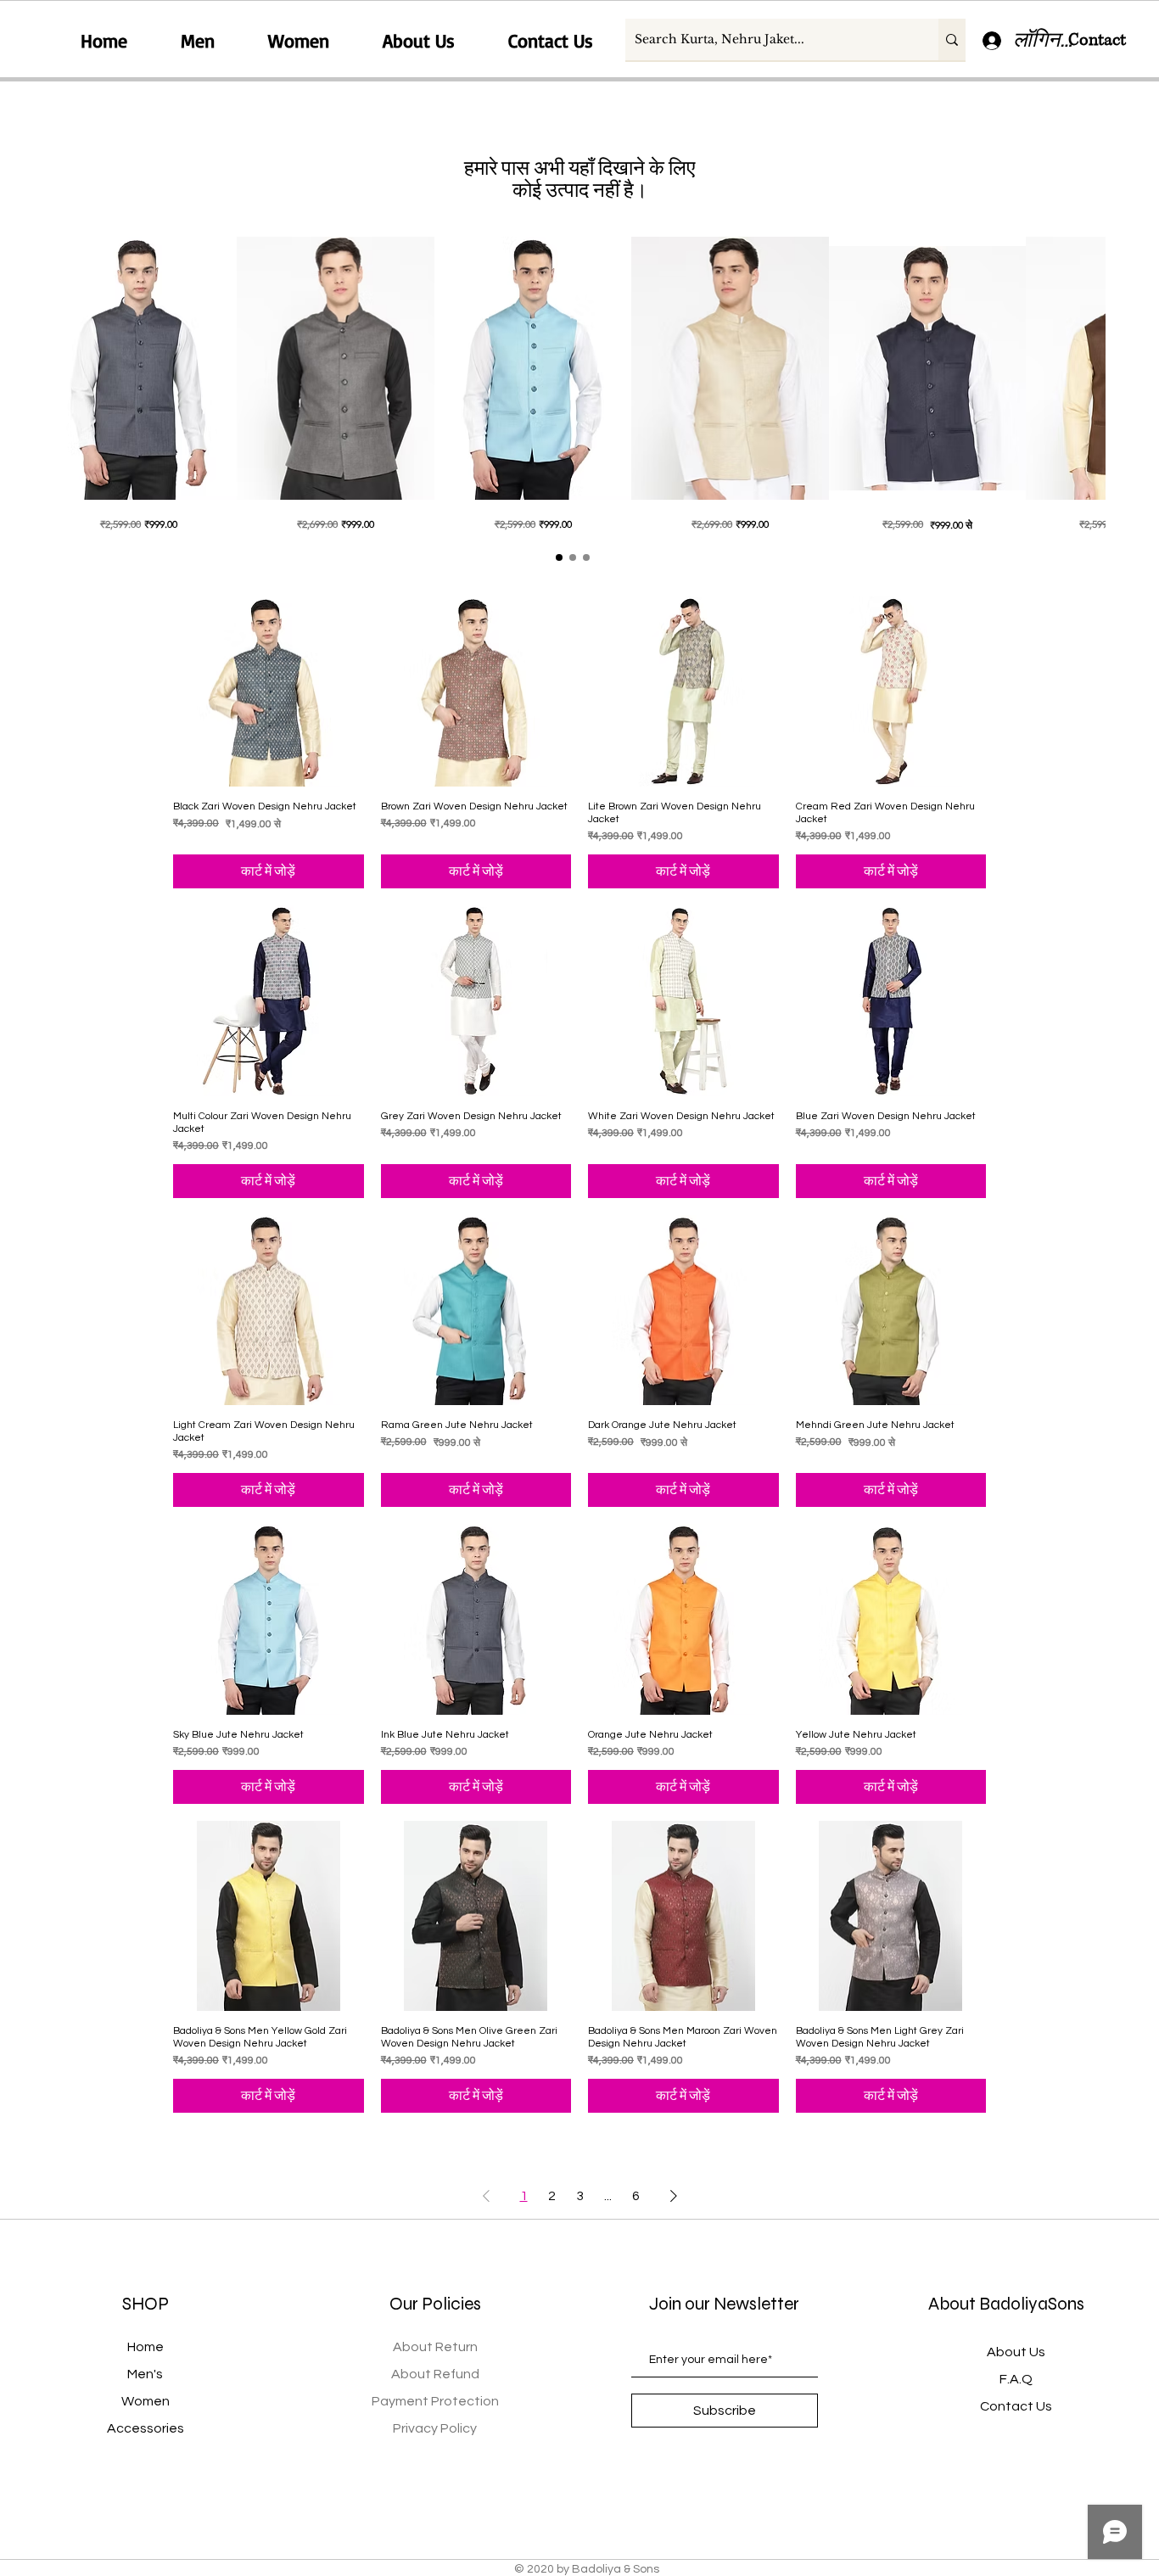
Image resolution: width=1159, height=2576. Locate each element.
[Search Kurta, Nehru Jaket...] (952, 39)
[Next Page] (674, 2196)
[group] (572, 385)
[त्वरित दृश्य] (138, 368)
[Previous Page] (486, 2196)
